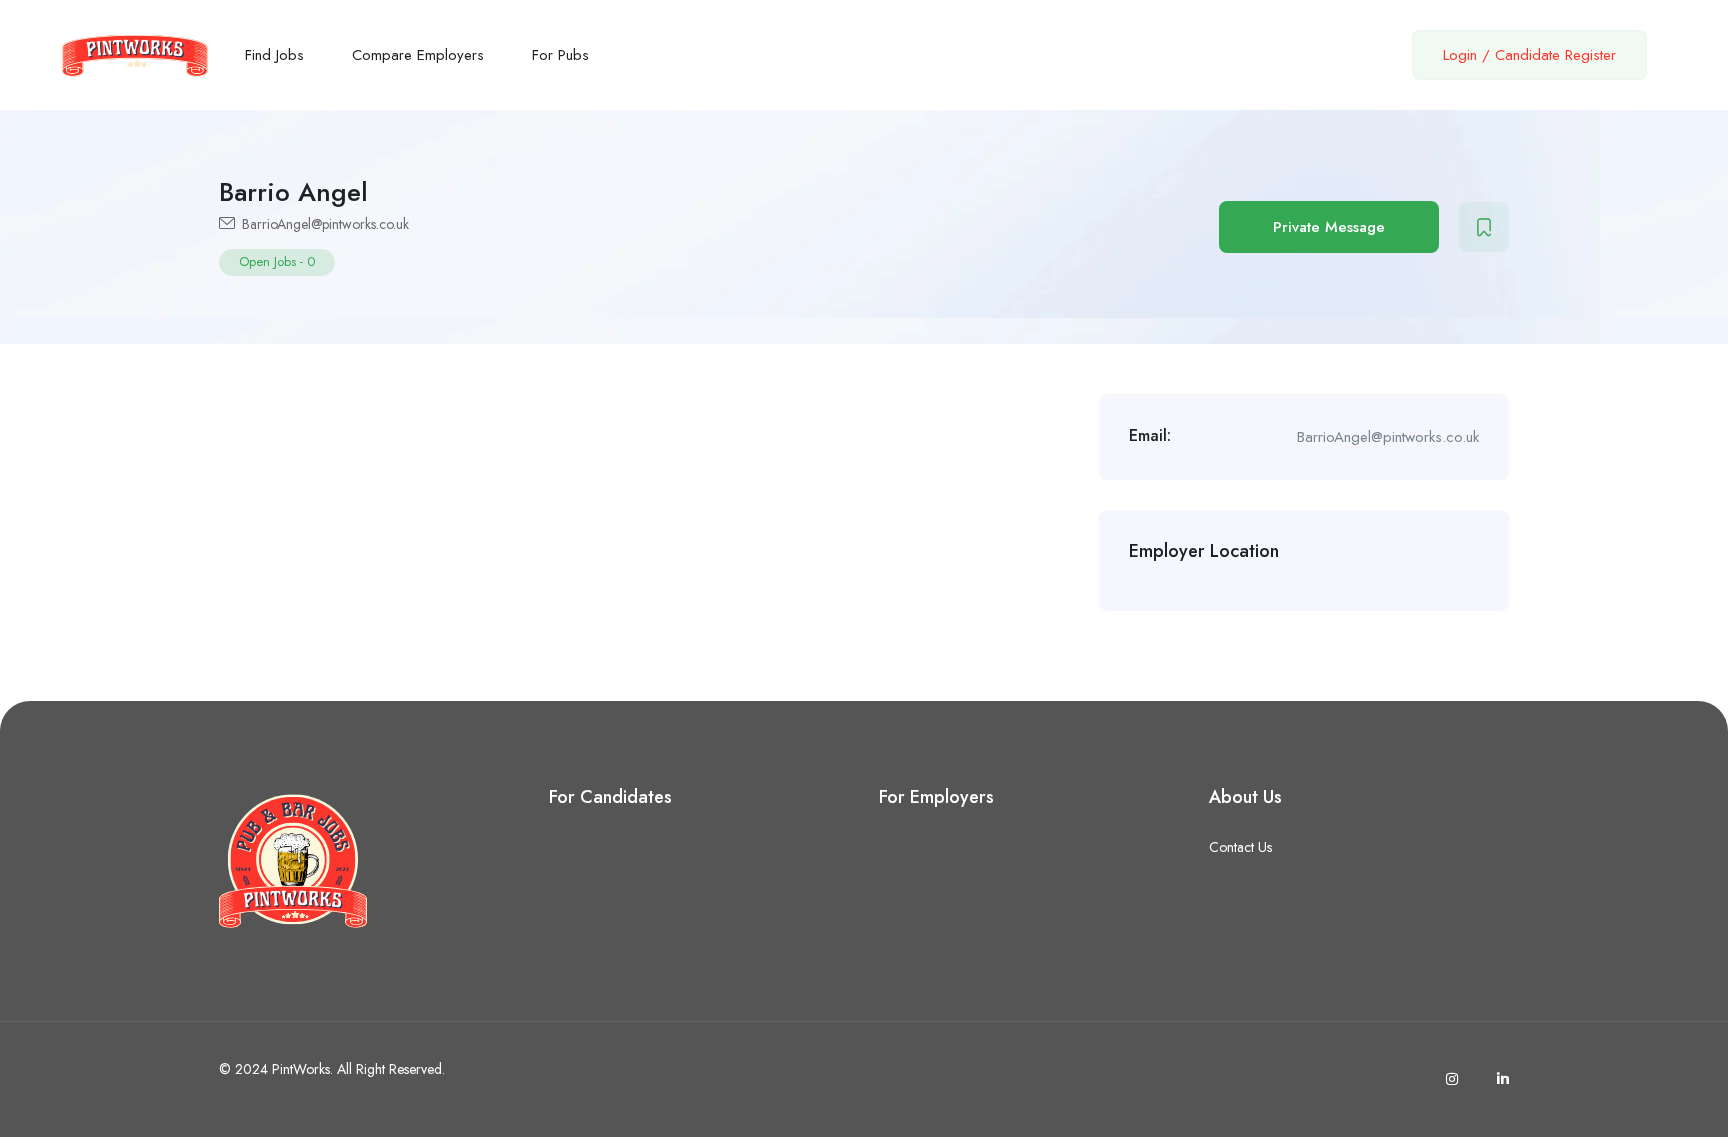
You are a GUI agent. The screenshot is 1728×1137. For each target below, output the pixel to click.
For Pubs (560, 55)
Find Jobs (274, 55)
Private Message (1329, 227)
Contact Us (1240, 847)
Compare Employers (418, 55)
